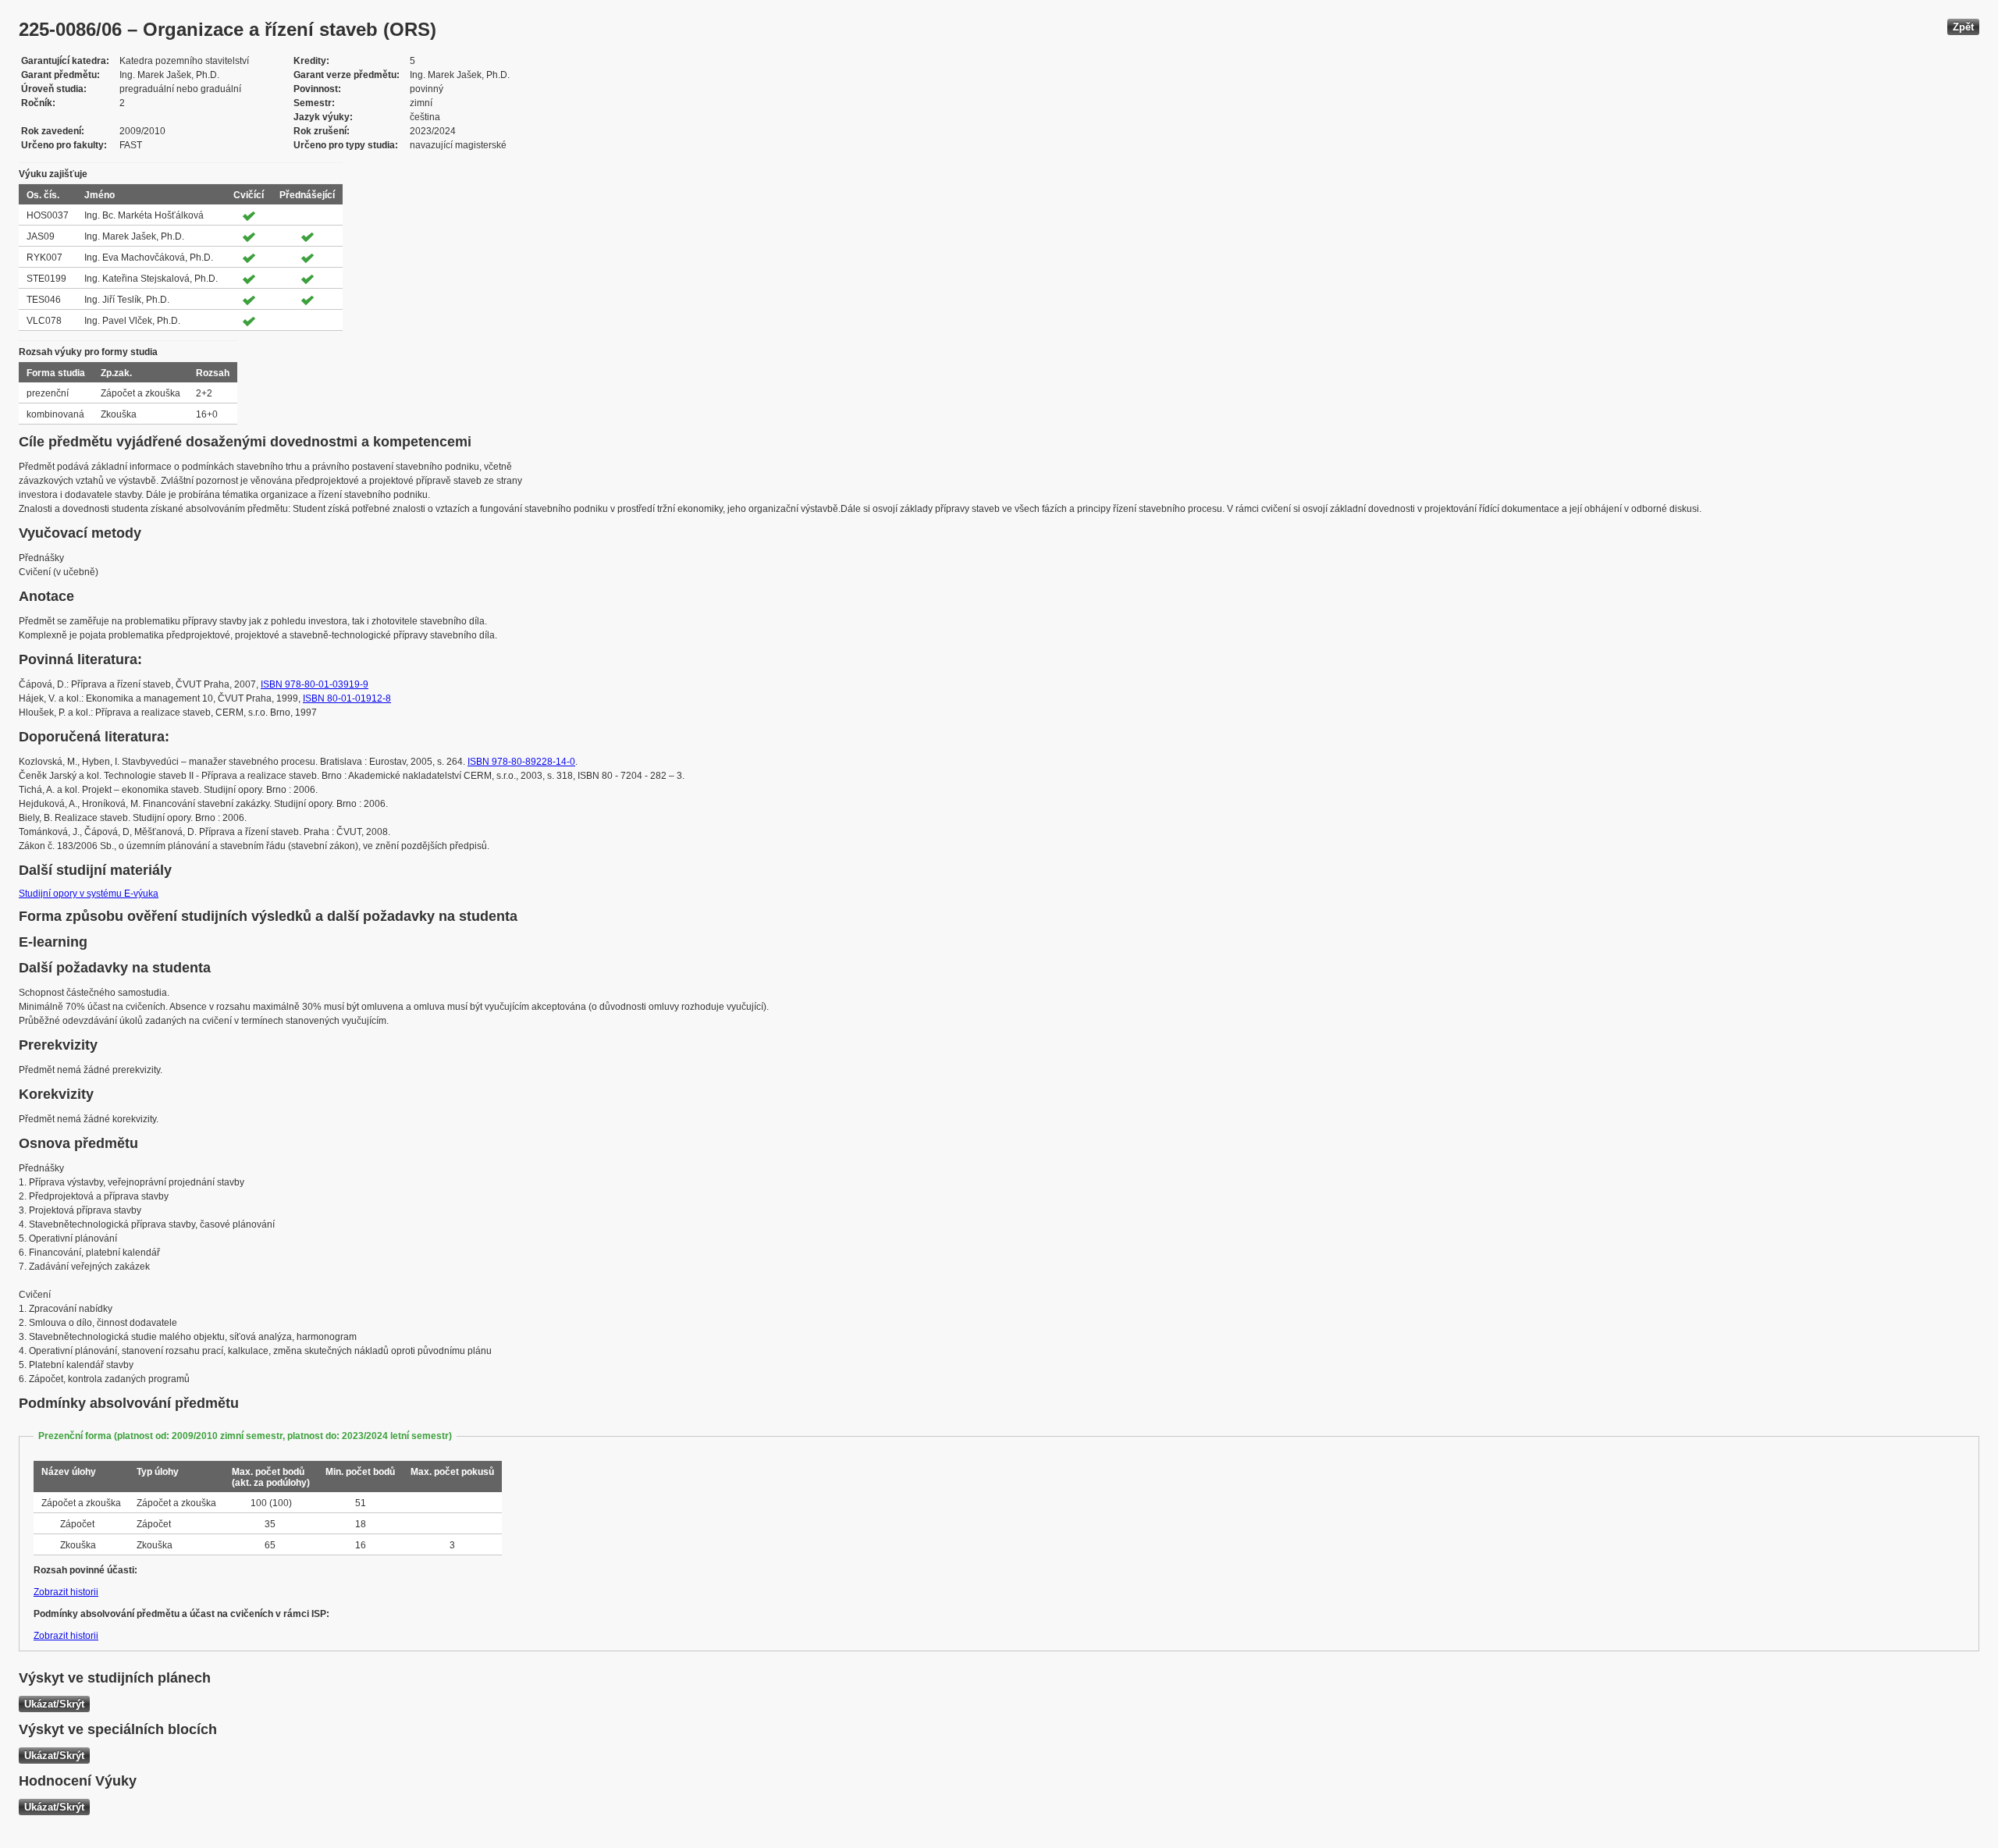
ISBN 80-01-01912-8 (347, 698)
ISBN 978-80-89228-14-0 (521, 762)
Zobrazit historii (66, 1592)
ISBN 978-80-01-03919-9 (315, 684)
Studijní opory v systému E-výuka (89, 894)
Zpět (1963, 27)
